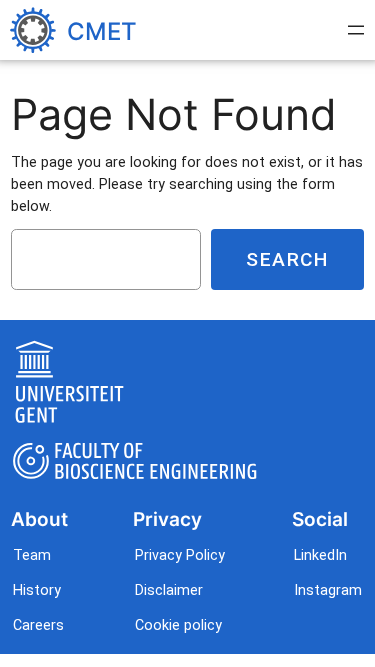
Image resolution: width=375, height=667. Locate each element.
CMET (102, 31)
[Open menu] (356, 30)
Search (287, 259)
